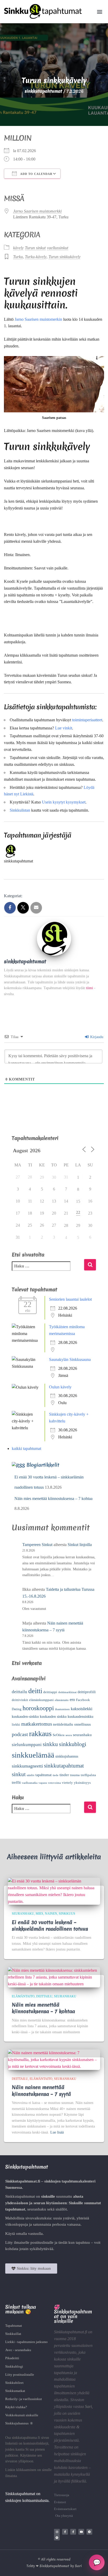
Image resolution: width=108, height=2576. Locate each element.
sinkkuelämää (33, 1755)
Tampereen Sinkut (37, 1545)
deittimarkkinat (67, 1692)
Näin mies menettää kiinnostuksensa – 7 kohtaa (53, 1498)
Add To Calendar (36, 174)
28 (66, 1225)
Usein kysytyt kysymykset (64, 802)
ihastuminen (62, 1709)
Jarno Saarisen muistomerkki (37, 211)
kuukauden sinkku (53, 1717)
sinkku (50, 1744)
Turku (18, 257)
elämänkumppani (41, 1700)
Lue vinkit (64, 728)
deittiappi (50, 1692)
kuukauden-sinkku (25, 1717)
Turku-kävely (36, 257)
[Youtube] (81, 2532)
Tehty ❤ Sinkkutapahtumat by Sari (54, 2566)
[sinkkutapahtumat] (54, 938)
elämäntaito (62, 1700)
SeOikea (59, 1735)
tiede (56, 1775)
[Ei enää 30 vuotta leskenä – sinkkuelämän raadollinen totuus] (54, 1891)
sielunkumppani (27, 1745)
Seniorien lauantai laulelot (70, 1299)
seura (69, 1735)
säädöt (31, 1775)
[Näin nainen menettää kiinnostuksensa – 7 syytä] (54, 2059)
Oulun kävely (60, 1387)
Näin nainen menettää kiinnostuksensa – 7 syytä (41, 2090)
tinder (64, 1775)
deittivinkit (20, 1700)
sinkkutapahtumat (64, 1766)
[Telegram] (89, 2532)
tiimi (90, 988)
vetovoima (54, 1783)
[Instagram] (57, 2532)
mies (39, 1914)
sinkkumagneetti (27, 1766)
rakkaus (40, 1734)
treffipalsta (88, 1775)
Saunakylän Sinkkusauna (70, 1359)
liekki (16, 1725)
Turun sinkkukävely (64, 257)
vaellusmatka (30, 1783)
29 (42, 1177)
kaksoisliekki (82, 1709)
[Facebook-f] (65, 2532)
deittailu (20, 1692)
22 (78, 1212)
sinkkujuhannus (67, 1756)
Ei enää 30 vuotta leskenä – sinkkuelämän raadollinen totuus (50, 1926)
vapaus (43, 1783)
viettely (67, 1783)
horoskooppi (38, 1708)
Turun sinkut (35, 248)
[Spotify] (57, 2538)
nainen (51, 1914)
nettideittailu (63, 1724)
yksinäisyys (82, 1783)
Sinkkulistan (20, 810)
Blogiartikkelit (43, 1465)
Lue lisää (57, 2132)
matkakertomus (37, 1724)
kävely (18, 248)
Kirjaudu (96, 1037)
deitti (35, 1691)
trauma (75, 1775)
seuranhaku (82, 1735)
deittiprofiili (87, 1692)
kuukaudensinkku (80, 1717)
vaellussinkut (58, 248)
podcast (20, 1734)
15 (78, 1201)
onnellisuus (82, 1724)
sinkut (19, 1774)
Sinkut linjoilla (80, 1545)
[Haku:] (48, 1270)
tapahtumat (44, 1775)
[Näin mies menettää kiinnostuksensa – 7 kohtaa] (54, 1977)
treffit (16, 1782)
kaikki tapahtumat (26, 1448)
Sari (88, 2406)
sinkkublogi (73, 1744)
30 (54, 1177)
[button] (100, 11)
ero (72, 1700)
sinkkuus (67, 1914)
